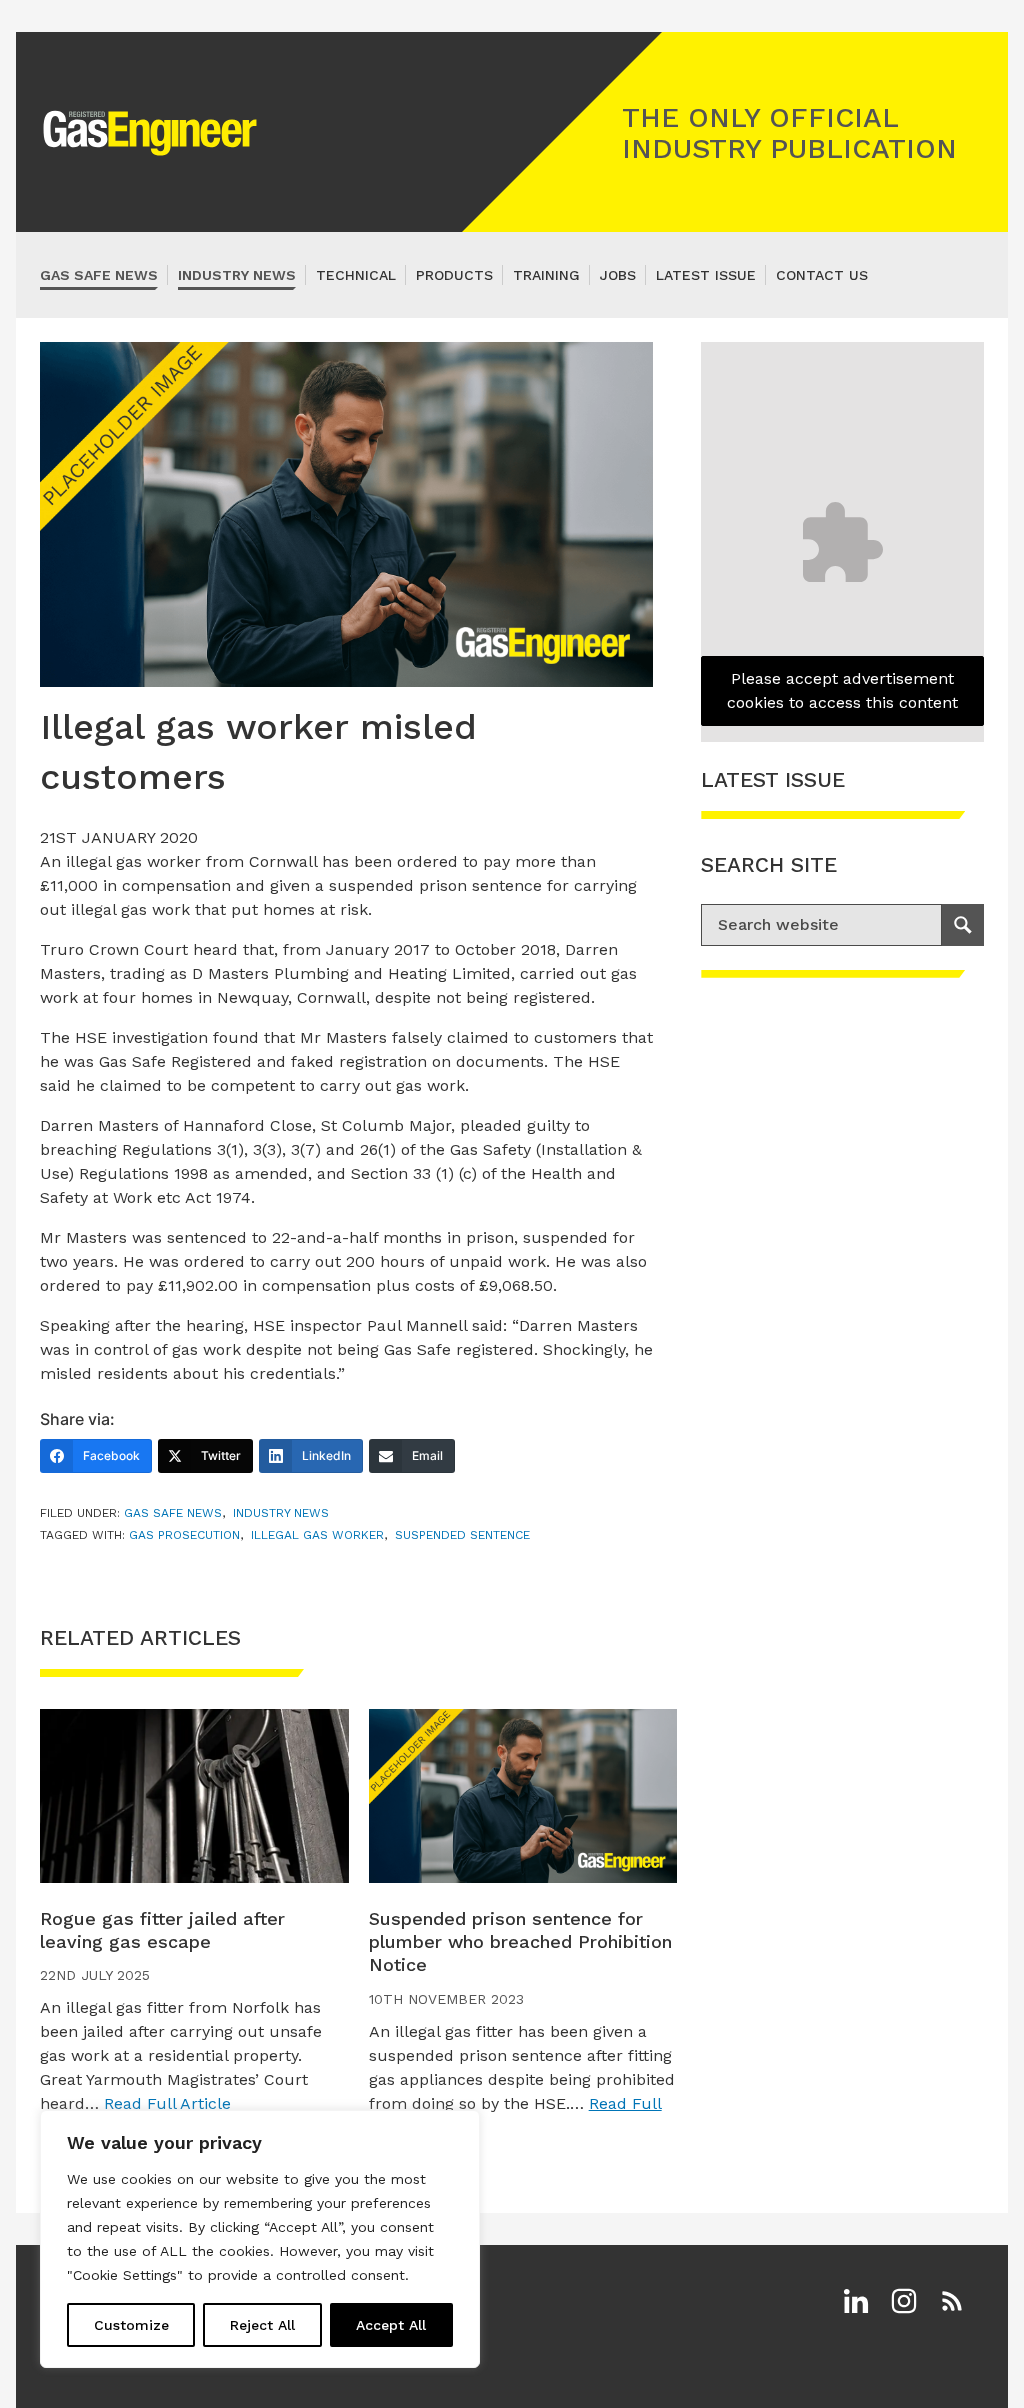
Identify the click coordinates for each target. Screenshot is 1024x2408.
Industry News (237, 275)
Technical (356, 275)
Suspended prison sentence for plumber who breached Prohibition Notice (520, 1942)
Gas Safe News (99, 275)
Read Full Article (167, 2103)
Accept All (391, 2325)
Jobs (618, 275)
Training (546, 275)
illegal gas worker (317, 1535)
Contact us (822, 275)
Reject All (262, 2325)
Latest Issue (706, 275)
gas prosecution (184, 1535)
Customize (131, 2325)
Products (454, 275)
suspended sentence (462, 1535)
